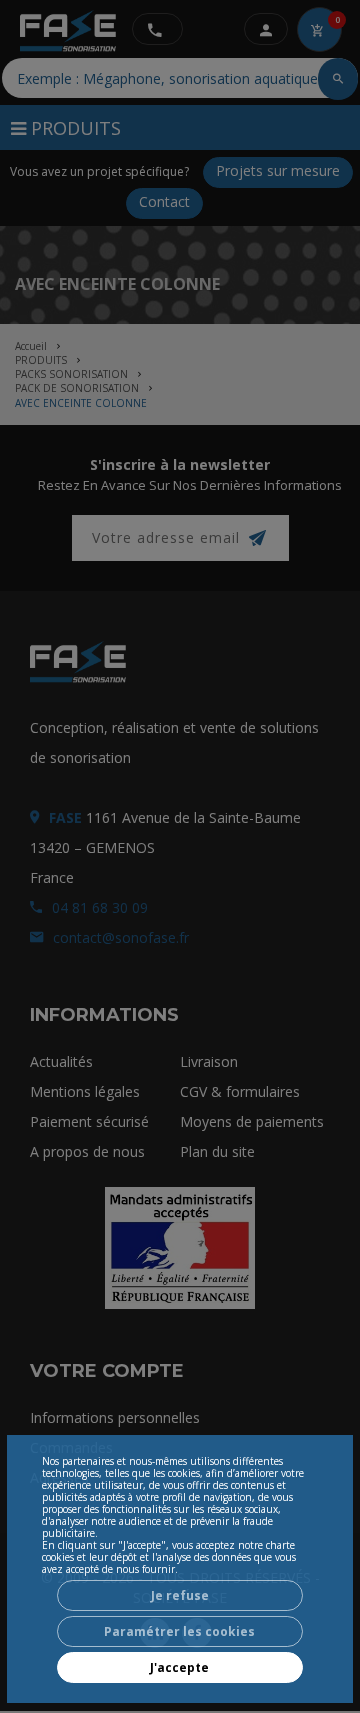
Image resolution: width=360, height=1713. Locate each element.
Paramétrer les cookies (179, 1631)
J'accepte (179, 1667)
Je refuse (180, 1595)
